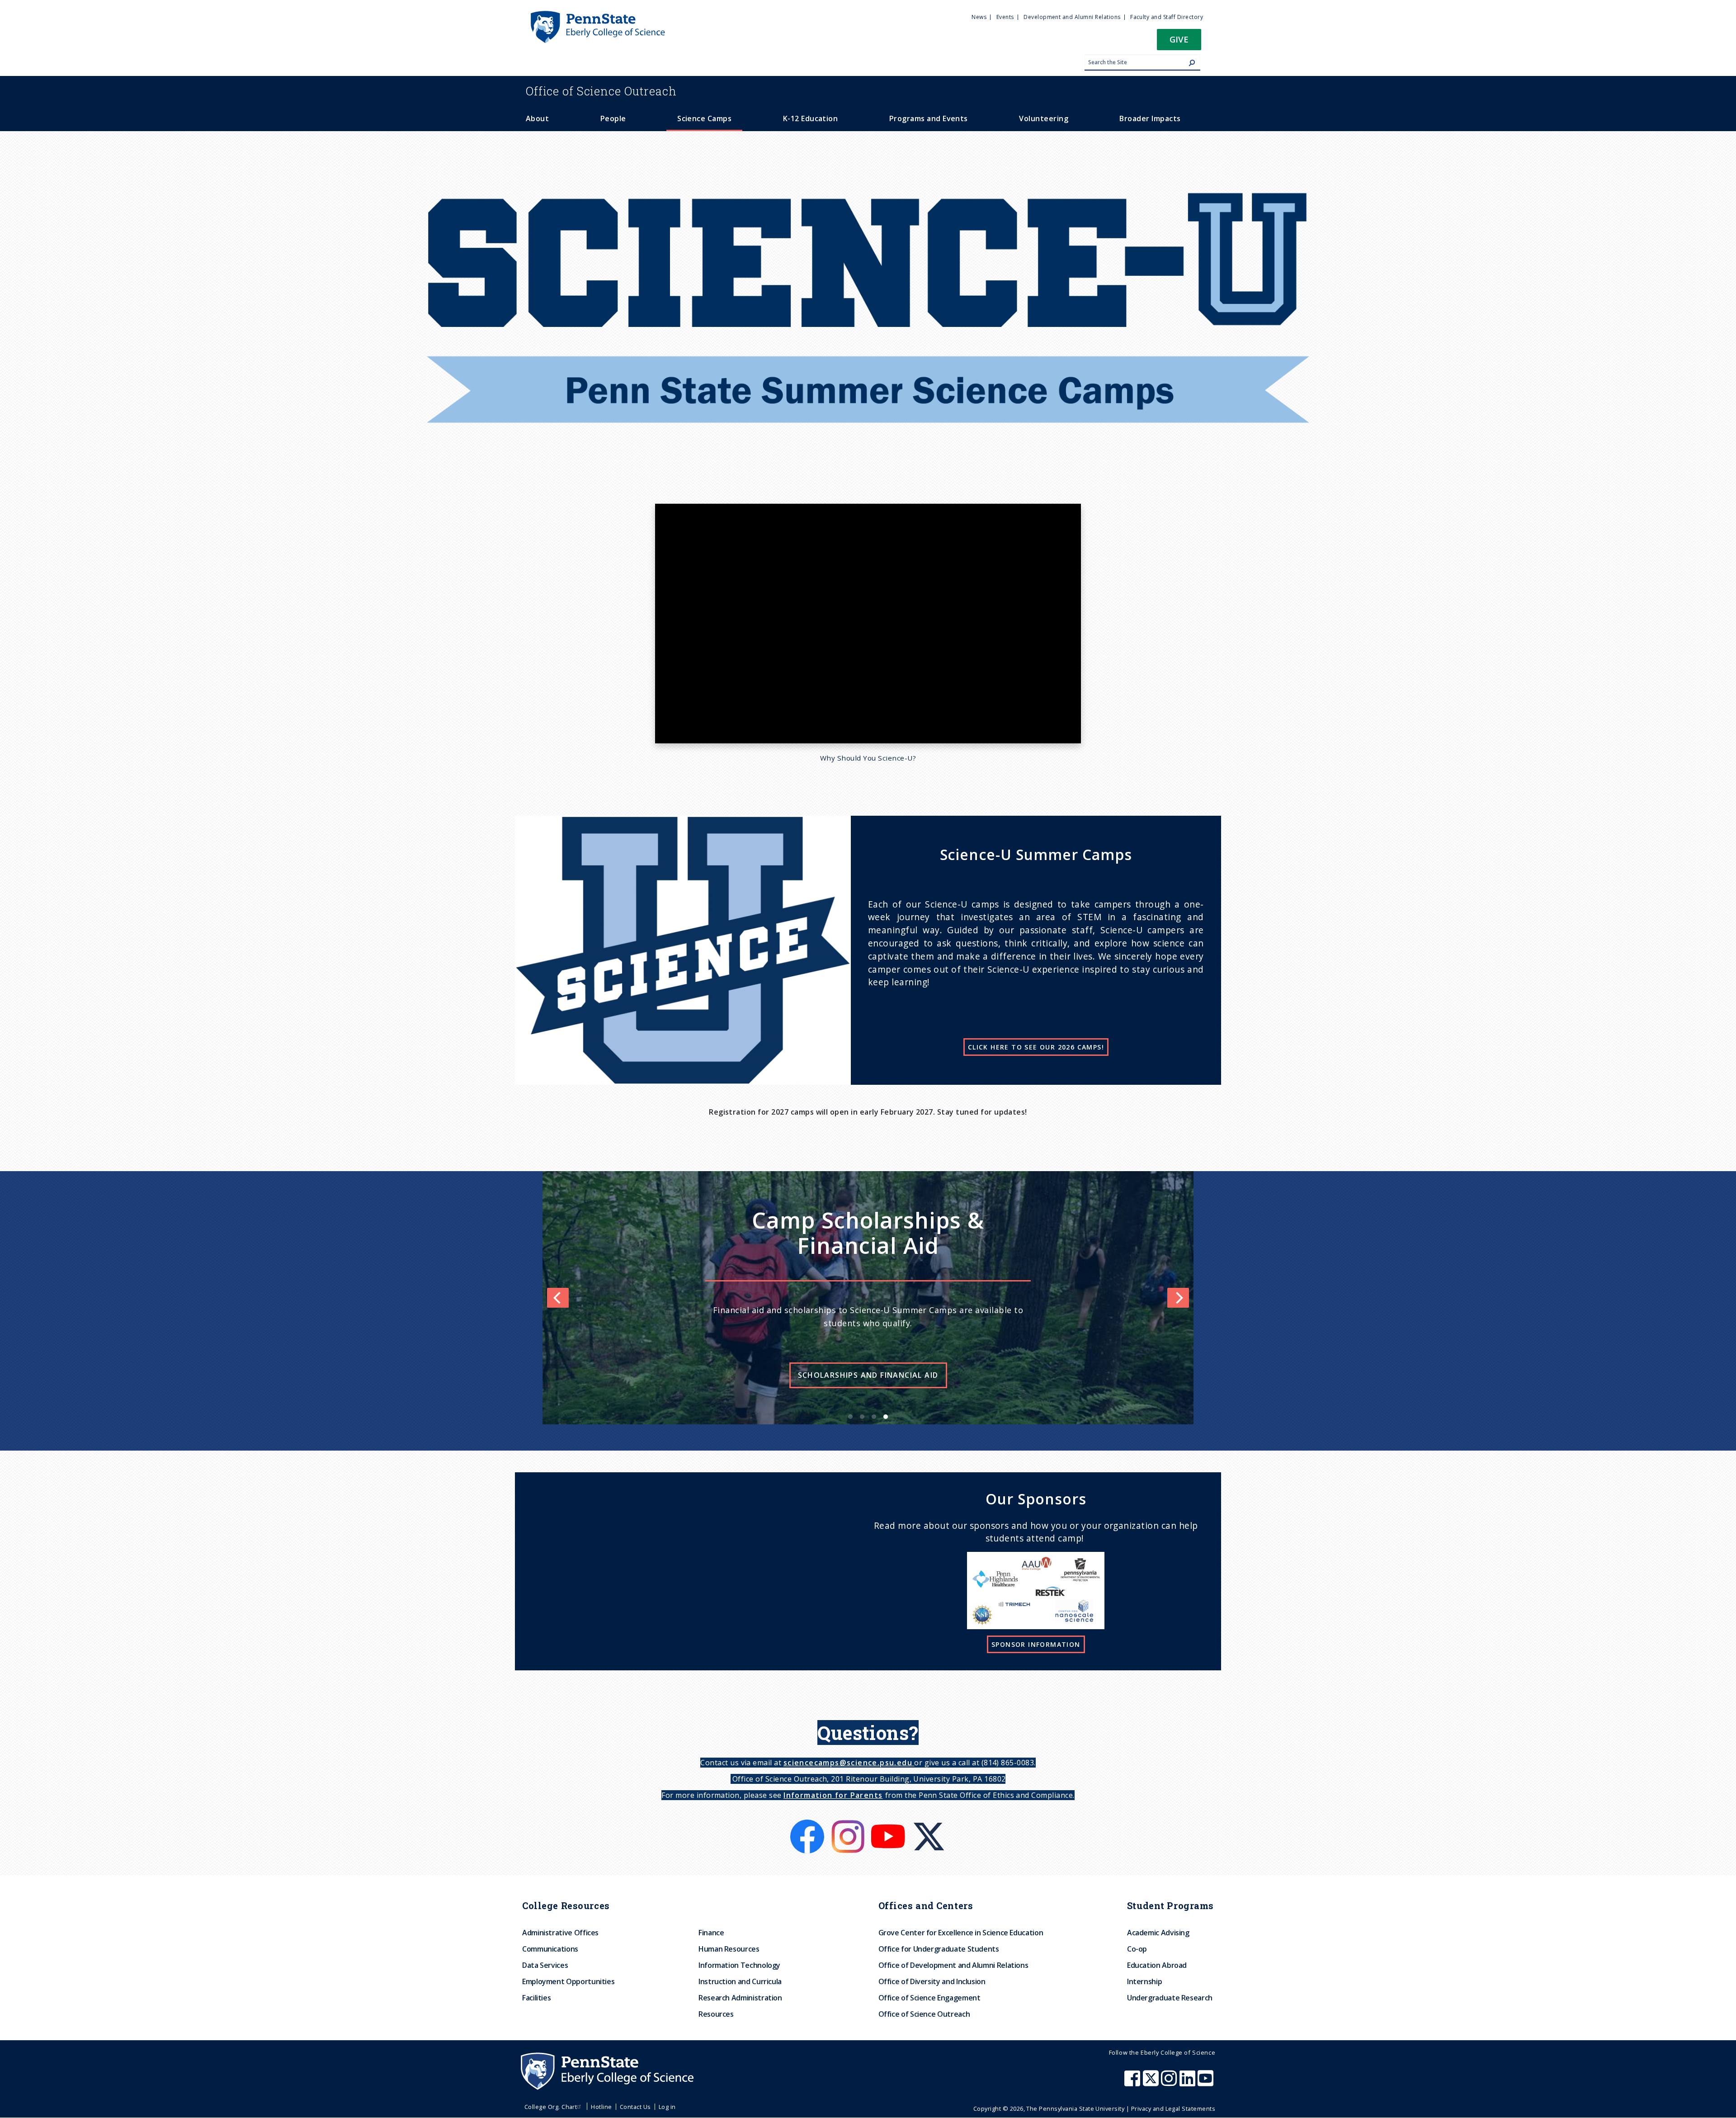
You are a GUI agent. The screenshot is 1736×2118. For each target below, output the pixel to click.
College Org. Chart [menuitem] (551, 2107)
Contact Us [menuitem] (635, 2107)
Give (1179, 39)
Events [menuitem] (1005, 17)
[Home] (597, 15)
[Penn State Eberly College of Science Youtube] (1206, 2083)
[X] (929, 1825)
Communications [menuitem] (550, 1949)
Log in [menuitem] (667, 2107)
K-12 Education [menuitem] (811, 118)
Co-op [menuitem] (1137, 1949)
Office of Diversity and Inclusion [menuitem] (932, 1981)
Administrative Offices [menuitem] (560, 1933)
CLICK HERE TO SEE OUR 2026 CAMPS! (1036, 1047)
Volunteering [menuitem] (1044, 118)
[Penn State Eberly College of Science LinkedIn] (1189, 2083)
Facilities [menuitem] (536, 1998)
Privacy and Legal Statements (1173, 2109)
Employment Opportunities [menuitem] (568, 1981)
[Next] (1178, 1298)
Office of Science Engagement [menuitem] (929, 1998)
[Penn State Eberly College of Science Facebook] (1133, 2083)
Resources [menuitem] (716, 2014)
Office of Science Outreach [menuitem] (924, 2014)
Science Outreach (601, 91)
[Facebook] (808, 1825)
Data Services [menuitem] (545, 1965)
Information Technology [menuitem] (739, 1965)
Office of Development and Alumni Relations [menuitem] (953, 1965)
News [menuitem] (979, 17)
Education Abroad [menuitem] (1157, 1965)
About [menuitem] (537, 118)
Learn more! (933, 1353)
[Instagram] (849, 1825)
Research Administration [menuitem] (740, 1998)
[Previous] (558, 1298)
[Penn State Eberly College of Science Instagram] (1170, 2083)
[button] (1179, 42)
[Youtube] (889, 1825)
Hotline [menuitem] (601, 2107)
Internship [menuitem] (1144, 1981)
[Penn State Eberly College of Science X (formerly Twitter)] (1152, 2083)
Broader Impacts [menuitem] (1150, 118)
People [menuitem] (613, 118)
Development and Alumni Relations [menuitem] (1072, 17)
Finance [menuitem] (711, 1933)
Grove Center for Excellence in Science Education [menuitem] (961, 1933)
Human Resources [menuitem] (729, 1949)
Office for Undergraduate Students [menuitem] (939, 1949)
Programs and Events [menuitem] (929, 118)
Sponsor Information (1036, 1644)
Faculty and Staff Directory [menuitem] (1167, 17)
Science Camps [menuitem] (704, 118)
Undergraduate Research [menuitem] (1170, 1998)
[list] (868, 1298)
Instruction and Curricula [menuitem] (740, 1981)
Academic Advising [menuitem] (1158, 1933)
